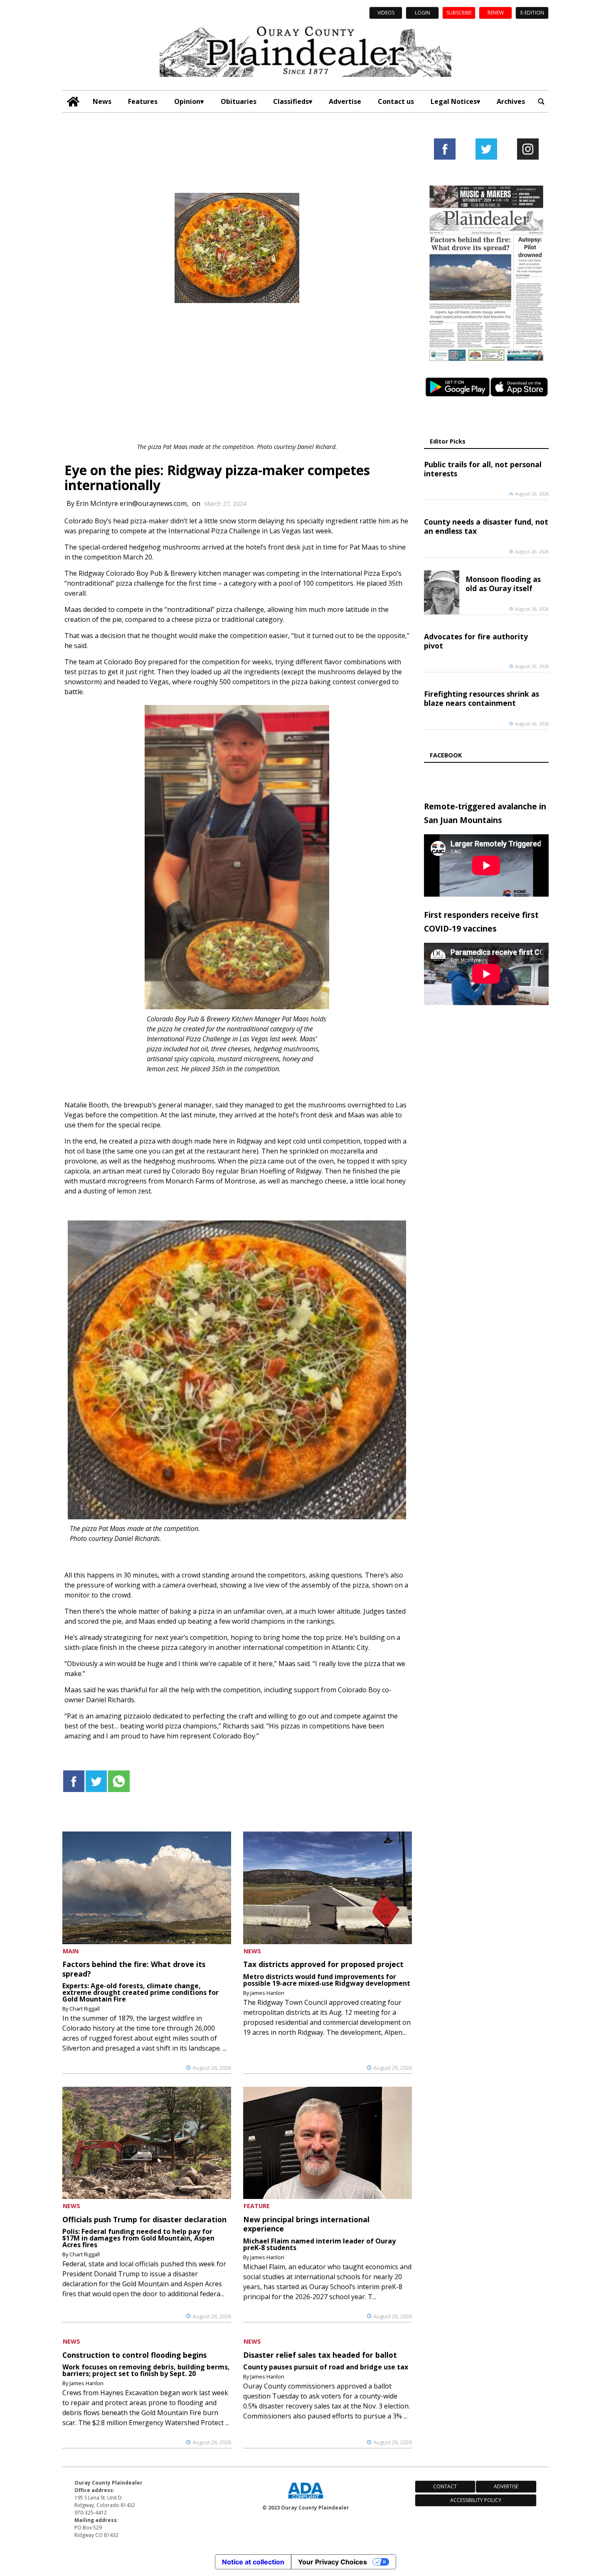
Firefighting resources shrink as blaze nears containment (482, 698)
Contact (445, 2486)
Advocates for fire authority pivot (476, 641)
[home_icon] (73, 102)
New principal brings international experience (306, 2224)
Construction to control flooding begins (134, 2355)
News (102, 101)
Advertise (345, 101)
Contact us (396, 101)
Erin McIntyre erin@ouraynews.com (131, 503)
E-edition (532, 13)
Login (423, 13)
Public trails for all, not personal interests (483, 469)
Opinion (187, 101)
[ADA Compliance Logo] (305, 2500)
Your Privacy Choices (333, 2562)
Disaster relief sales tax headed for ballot (320, 2355)
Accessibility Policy (476, 2500)
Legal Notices (454, 101)
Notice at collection (253, 2562)
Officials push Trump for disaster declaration (144, 2219)
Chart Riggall (85, 2009)
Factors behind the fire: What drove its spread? (134, 1969)
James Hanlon (267, 1993)
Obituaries (239, 101)
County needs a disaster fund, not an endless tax (486, 526)
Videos (386, 13)
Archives (511, 101)
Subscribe (459, 13)
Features (143, 101)
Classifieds (291, 101)
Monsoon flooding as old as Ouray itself (503, 584)
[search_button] (541, 102)
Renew (496, 13)
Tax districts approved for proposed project (323, 1964)
